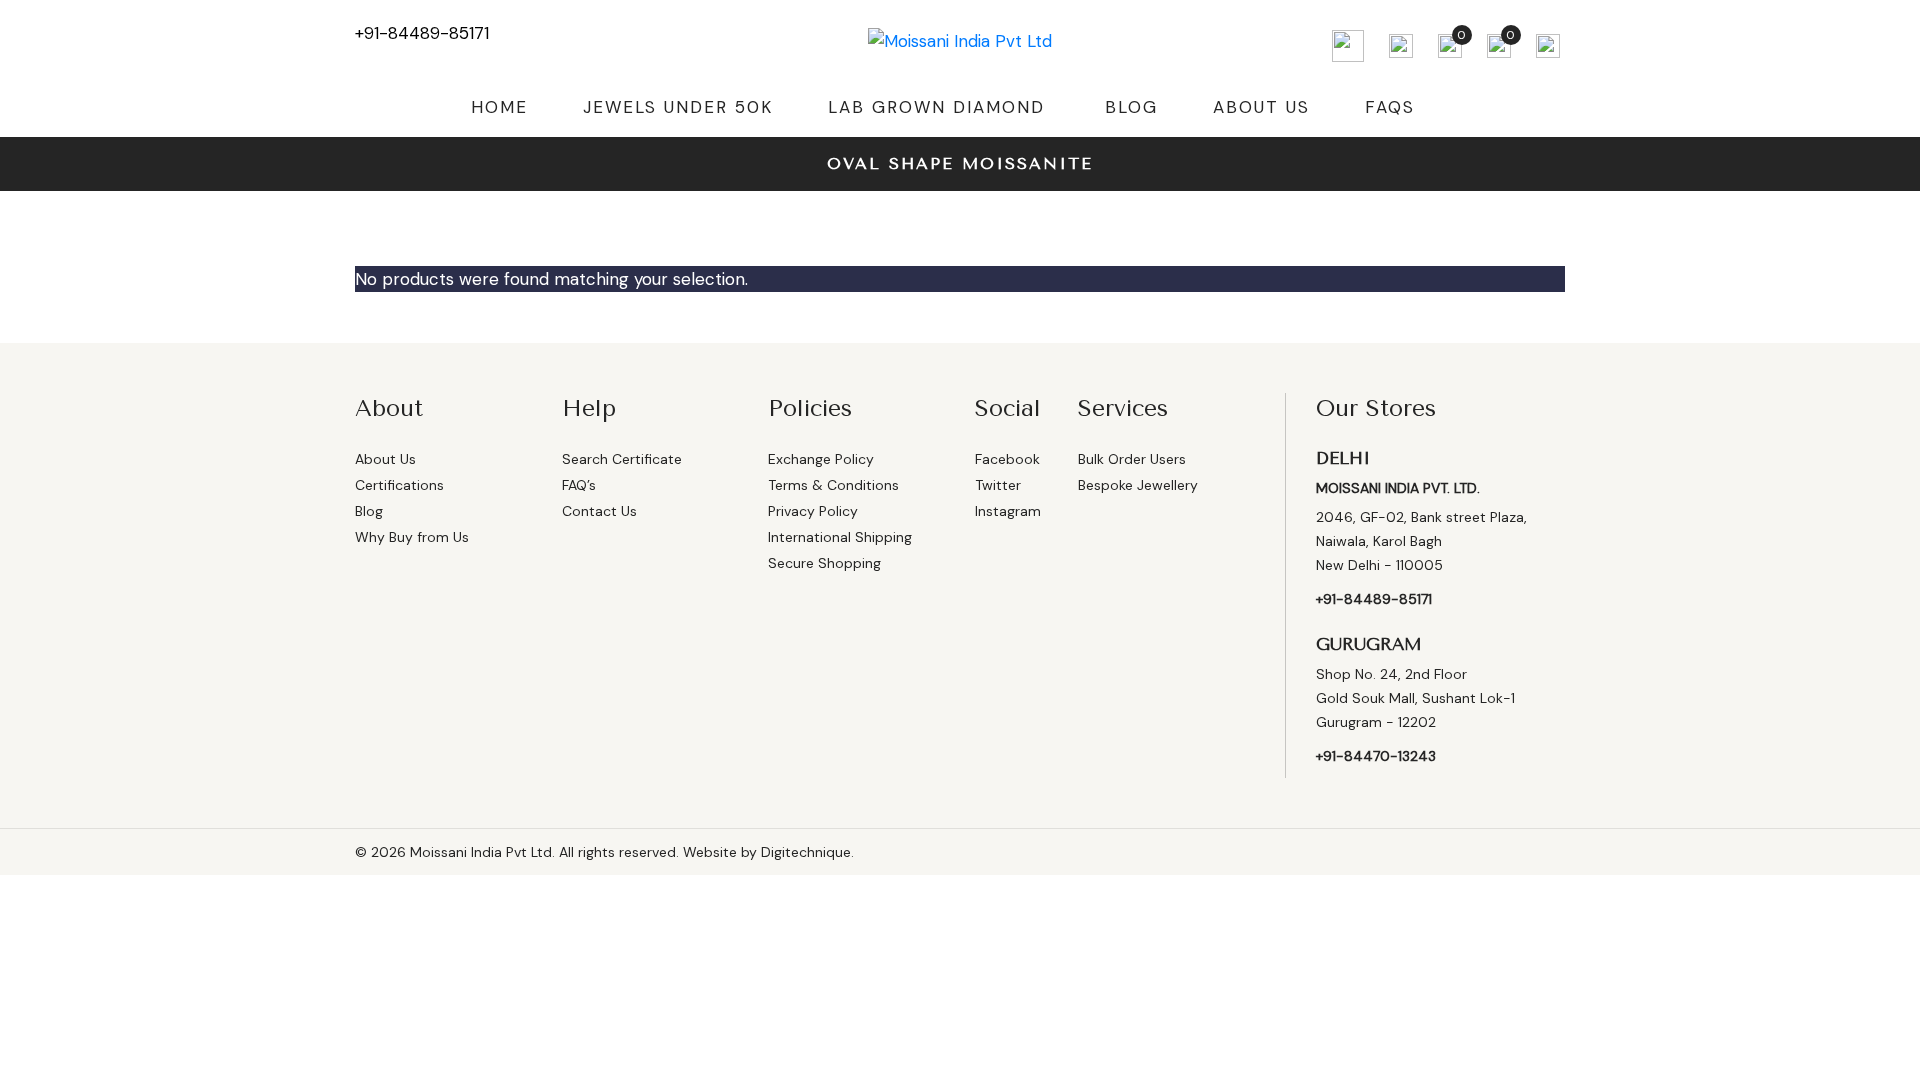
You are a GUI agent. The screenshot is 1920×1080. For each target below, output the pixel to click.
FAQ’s (579, 485)
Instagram (1008, 511)
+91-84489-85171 (422, 33)
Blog (1131, 107)
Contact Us (599, 511)
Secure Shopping (824, 563)
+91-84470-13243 (1376, 756)
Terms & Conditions (833, 485)
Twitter (998, 485)
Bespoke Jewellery (1138, 485)
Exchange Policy (821, 459)
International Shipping (840, 537)
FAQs (1390, 107)
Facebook (1007, 459)
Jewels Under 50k (678, 107)
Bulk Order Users (1132, 459)
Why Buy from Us (412, 537)
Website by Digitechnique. (768, 852)
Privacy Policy (813, 511)
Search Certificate (622, 459)
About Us (1261, 107)
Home (499, 107)
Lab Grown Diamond (936, 107)
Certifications (399, 485)
